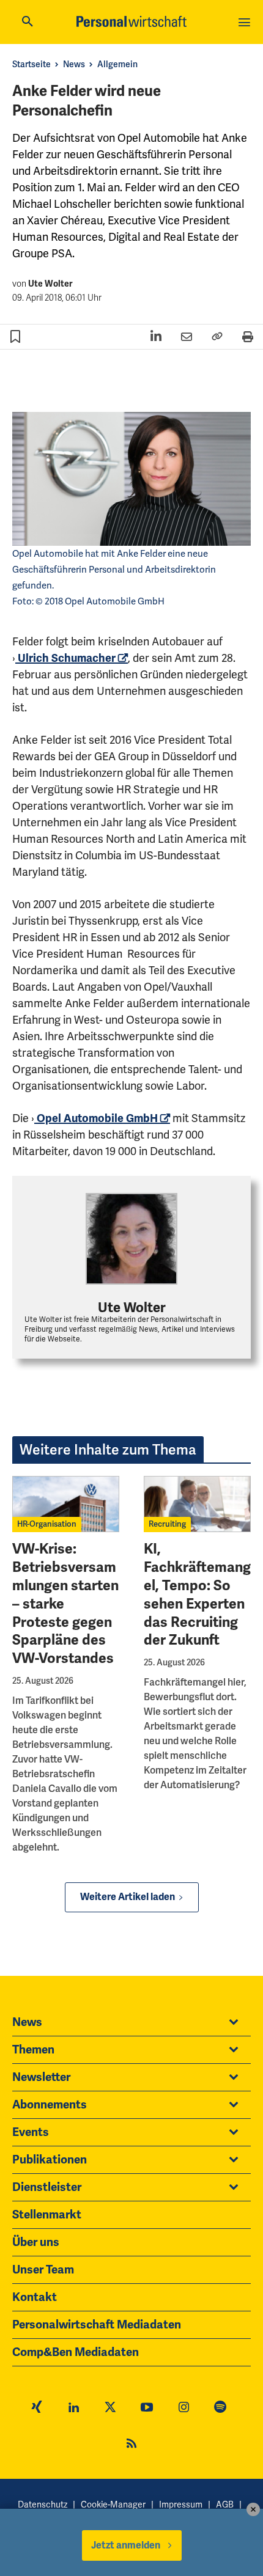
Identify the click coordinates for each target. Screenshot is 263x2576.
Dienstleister (47, 2187)
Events (31, 2132)
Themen (33, 2050)
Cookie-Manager (113, 2505)
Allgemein (117, 64)
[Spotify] (220, 2409)
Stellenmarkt (47, 2215)
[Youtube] (147, 2409)
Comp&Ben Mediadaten (76, 2352)
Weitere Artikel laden (128, 1897)
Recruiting (167, 1524)
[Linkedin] (73, 2409)
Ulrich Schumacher (65, 658)
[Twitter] (110, 2409)
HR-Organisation (47, 1524)
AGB (225, 2505)
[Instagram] (183, 2409)
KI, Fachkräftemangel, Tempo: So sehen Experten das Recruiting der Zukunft (197, 1594)
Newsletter (41, 2077)
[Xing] (37, 2409)
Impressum (181, 2505)
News (74, 64)
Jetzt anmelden (126, 2545)
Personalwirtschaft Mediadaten (97, 2325)
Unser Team (43, 2270)
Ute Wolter (50, 284)
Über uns (36, 2242)
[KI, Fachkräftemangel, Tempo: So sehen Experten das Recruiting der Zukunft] (197, 1504)
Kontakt (35, 2297)
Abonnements (50, 2105)
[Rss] (131, 2445)
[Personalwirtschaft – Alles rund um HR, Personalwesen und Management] (131, 21)
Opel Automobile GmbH (96, 1118)
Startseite (31, 64)
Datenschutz (43, 2505)
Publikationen (50, 2160)
